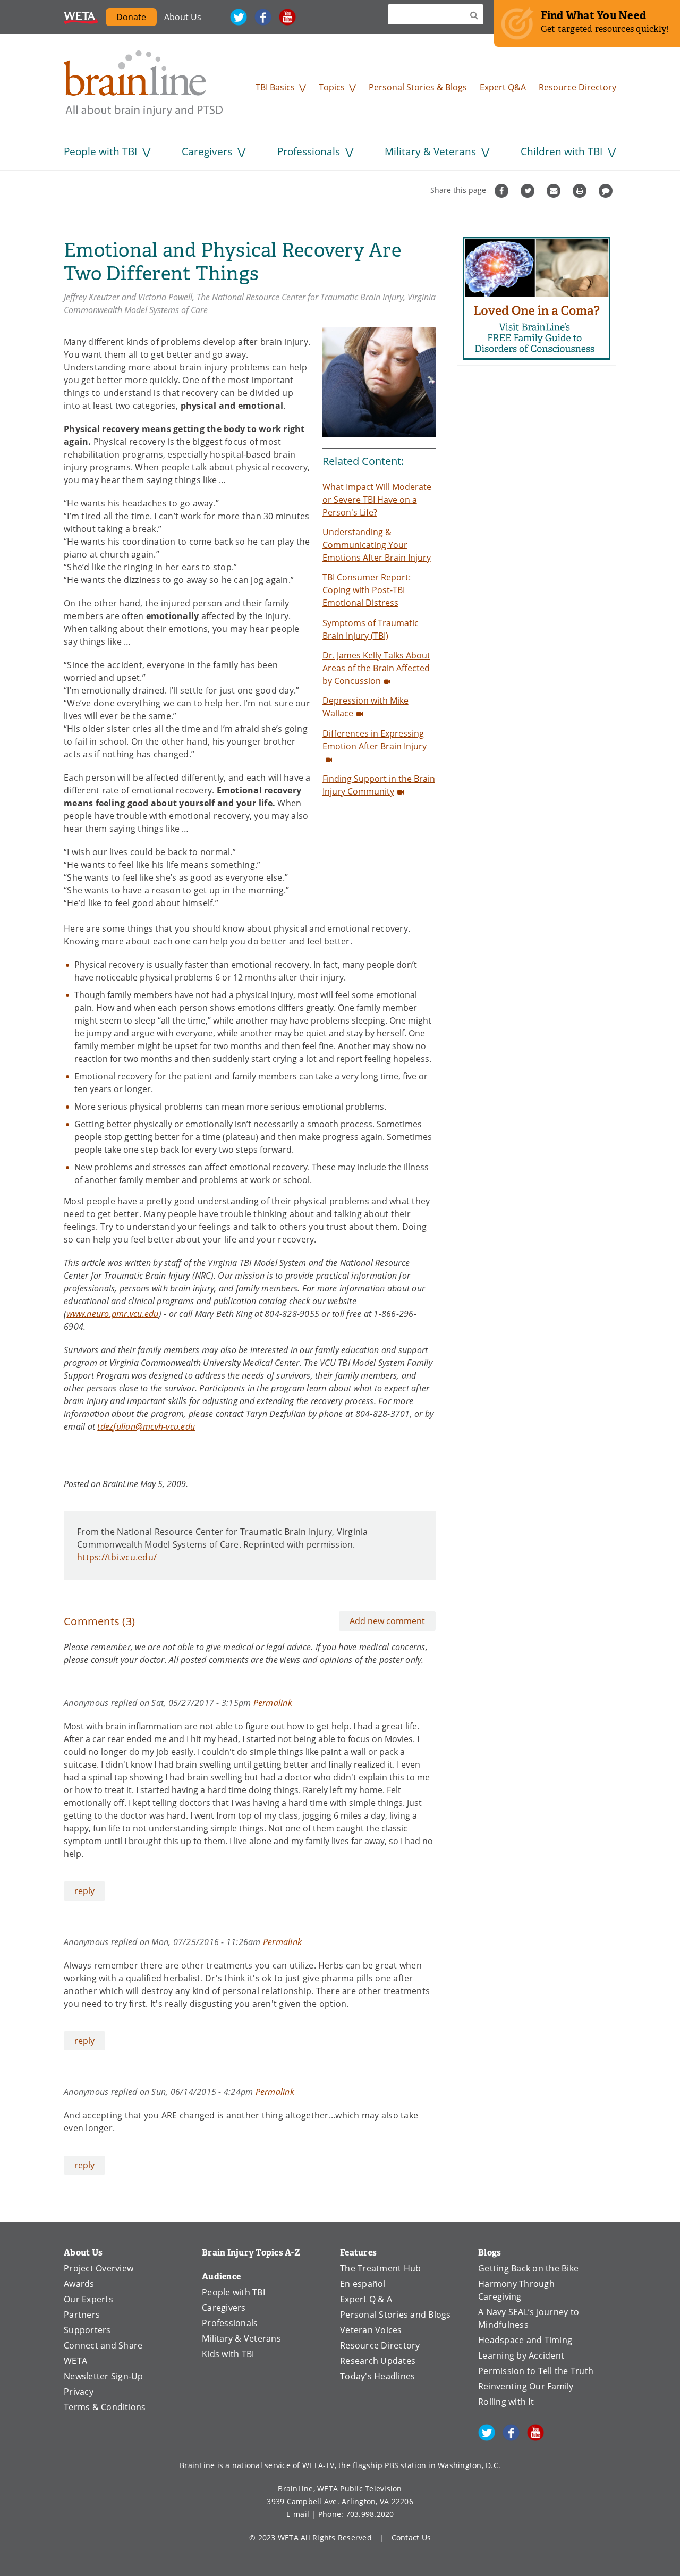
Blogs (490, 2253)
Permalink (273, 1703)
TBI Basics (275, 87)
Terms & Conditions (105, 2407)
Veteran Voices (371, 2330)
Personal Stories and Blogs (396, 2315)
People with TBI (100, 151)
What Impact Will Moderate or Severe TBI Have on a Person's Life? (377, 500)
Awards (79, 2284)
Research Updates (378, 2361)
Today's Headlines (377, 2376)
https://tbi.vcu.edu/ (117, 1557)
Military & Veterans (430, 151)
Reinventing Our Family (526, 2386)
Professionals (309, 151)
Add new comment (387, 1621)
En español (363, 2284)
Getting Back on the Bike (528, 2268)
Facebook (263, 17)
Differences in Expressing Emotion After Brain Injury (375, 740)
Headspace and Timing (525, 2340)
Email (555, 191)
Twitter (239, 17)
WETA (81, 17)
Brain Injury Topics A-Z (251, 2253)
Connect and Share (103, 2345)
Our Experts (88, 2299)
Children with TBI (562, 151)
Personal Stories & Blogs (418, 87)
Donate (131, 17)
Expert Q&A (503, 87)
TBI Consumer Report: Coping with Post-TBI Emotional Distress (367, 590)
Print (581, 191)
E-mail (298, 2514)
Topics (332, 87)
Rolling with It (506, 2402)
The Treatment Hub (380, 2268)
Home (143, 83)
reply (84, 1891)
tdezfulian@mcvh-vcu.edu (146, 1426)
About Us (183, 17)
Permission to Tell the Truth (536, 2371)
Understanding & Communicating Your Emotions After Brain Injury (377, 545)
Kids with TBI (228, 2354)
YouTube (287, 17)
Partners (82, 2315)
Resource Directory (577, 87)
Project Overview (99, 2268)
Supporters (87, 2330)
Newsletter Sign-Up (104, 2376)
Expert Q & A (366, 2299)
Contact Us (411, 2537)
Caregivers (207, 151)
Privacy (79, 2392)
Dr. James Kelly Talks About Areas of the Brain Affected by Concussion (376, 668)
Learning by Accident (521, 2355)
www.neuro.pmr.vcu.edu (112, 1314)
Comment (607, 191)
